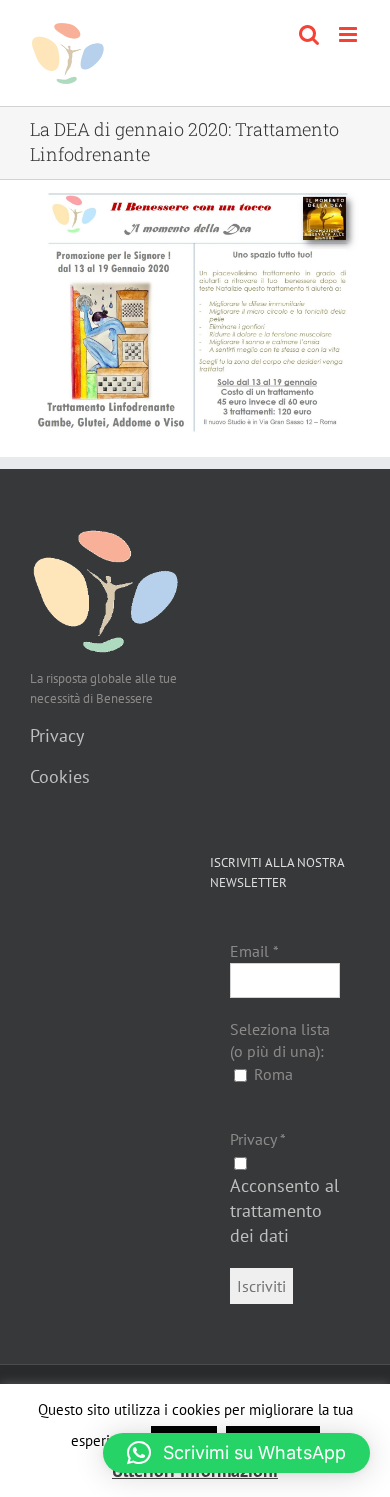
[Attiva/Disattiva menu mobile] (349, 34)
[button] (236, 1453)
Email (254, 951)
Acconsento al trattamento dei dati (284, 1210)
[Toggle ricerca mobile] (309, 34)
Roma (271, 1074)
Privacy (57, 735)
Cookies (60, 776)
